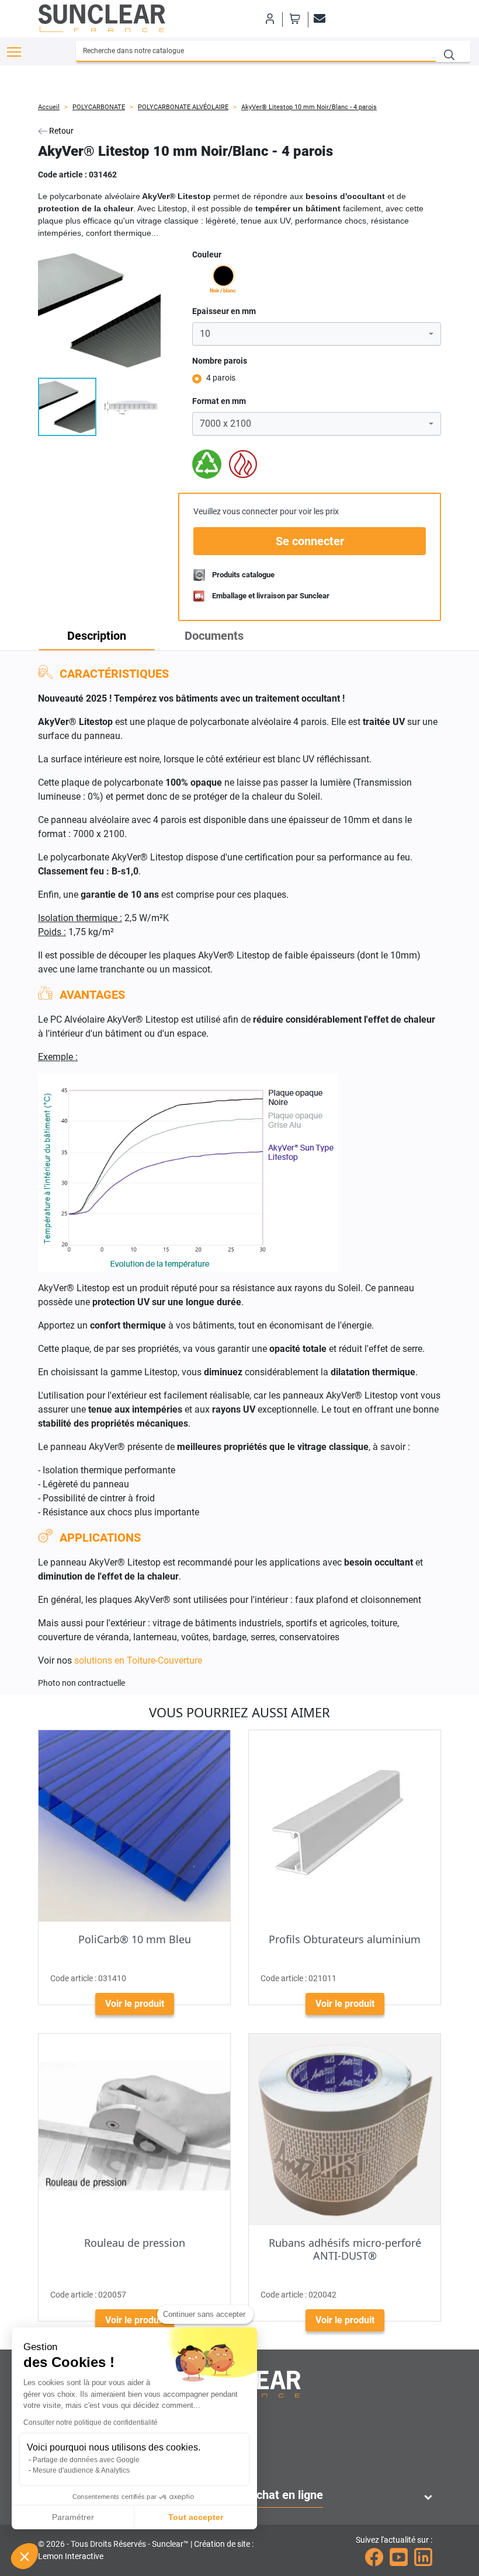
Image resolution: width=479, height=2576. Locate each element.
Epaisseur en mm (224, 311)
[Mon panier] (295, 19)
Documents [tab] (214, 636)
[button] (25, 2556)
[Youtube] (399, 2556)
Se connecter (310, 541)
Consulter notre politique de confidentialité (91, 2422)
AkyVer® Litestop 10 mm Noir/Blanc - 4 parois (309, 107)
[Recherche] (453, 51)
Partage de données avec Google (86, 2460)
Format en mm (219, 401)
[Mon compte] (269, 19)
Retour (60, 131)
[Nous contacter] (318, 19)
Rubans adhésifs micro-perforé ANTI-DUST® (345, 2249)
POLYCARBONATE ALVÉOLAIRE (183, 107)
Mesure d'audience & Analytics (81, 2470)
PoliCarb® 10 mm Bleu (135, 1939)
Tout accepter (196, 2517)
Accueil (49, 107)
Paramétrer (73, 2517)
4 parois (221, 378)
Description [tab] (97, 636)
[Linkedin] (423, 2556)
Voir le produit (135, 2004)
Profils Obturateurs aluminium (345, 1939)
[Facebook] (374, 2556)
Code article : (63, 175)
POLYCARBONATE (99, 107)
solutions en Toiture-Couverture (138, 1660)
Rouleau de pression (135, 2243)
